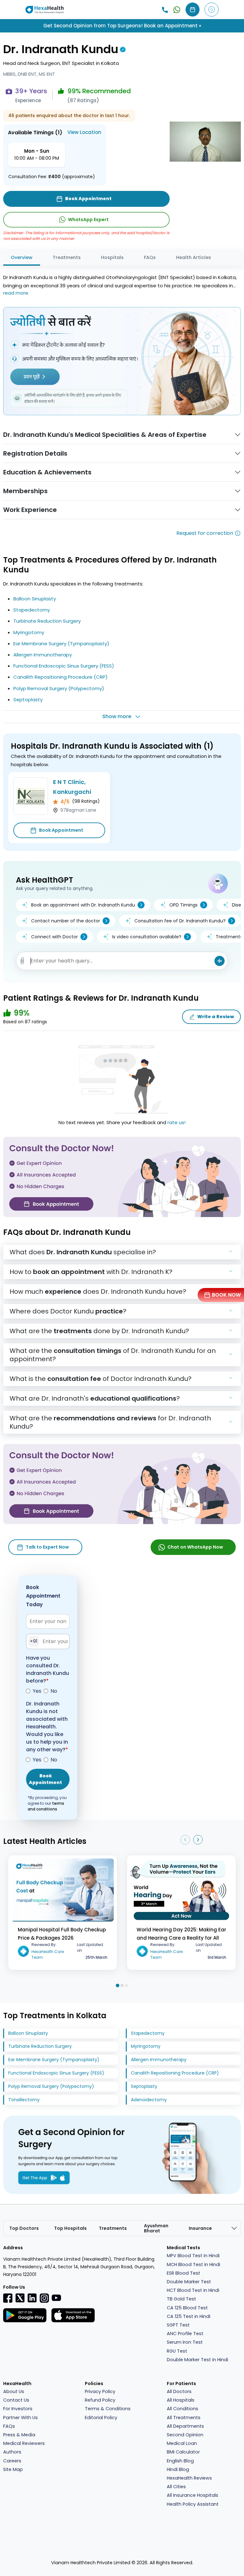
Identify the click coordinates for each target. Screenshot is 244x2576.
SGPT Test (178, 2325)
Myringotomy (29, 632)
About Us (14, 2391)
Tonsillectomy (24, 2100)
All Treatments (184, 2418)
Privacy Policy (100, 2391)
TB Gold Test (181, 2299)
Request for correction (205, 533)
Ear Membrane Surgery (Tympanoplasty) (61, 644)
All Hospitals (181, 2400)
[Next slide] (198, 1840)
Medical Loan (182, 2443)
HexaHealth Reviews (189, 2478)
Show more (117, 716)
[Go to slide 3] (126, 1985)
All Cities (176, 2487)
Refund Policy (100, 2400)
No (54, 1691)
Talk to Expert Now (47, 1547)
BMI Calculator (183, 2452)
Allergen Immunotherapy (43, 655)
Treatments (67, 257)
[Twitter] (20, 2298)
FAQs (150, 257)
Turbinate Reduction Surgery (47, 621)
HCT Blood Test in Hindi (193, 2290)
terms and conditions (46, 1806)
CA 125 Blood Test (187, 2308)
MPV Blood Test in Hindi (193, 2256)
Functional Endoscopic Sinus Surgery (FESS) (64, 666)
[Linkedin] (32, 2298)
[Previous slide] (185, 1840)
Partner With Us (20, 2418)
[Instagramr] (44, 2298)
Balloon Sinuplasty (35, 599)
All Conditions (183, 2409)
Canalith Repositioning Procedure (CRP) (61, 677)
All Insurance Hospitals (193, 2495)
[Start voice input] (220, 961)
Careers (12, 2461)
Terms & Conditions (108, 2409)
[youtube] (56, 2297)
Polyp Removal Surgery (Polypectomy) (59, 688)
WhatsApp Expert (88, 220)
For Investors (18, 2409)
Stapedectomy (32, 610)
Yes (37, 1691)
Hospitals (112, 257)
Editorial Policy (101, 2418)
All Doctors (179, 2391)
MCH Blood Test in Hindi (193, 2264)
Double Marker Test (189, 2282)
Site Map (13, 2469)
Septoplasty (28, 700)
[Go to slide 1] (117, 1985)
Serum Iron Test (185, 2342)
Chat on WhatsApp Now (195, 1547)
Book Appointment (61, 830)
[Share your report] (22, 961)
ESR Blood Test (183, 2273)
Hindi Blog (178, 2469)
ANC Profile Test (185, 2334)
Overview (22, 257)
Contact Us (16, 2400)
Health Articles (193, 257)
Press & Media (19, 2435)
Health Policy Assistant (193, 2504)
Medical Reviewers (24, 2443)
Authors (12, 2452)
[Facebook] (8, 2298)
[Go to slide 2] (122, 1985)
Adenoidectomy (149, 2100)
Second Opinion (185, 2435)
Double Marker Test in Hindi (197, 2360)
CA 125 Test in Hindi (189, 2316)
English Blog (180, 2461)
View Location (84, 132)
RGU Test (177, 2351)
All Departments (185, 2426)
